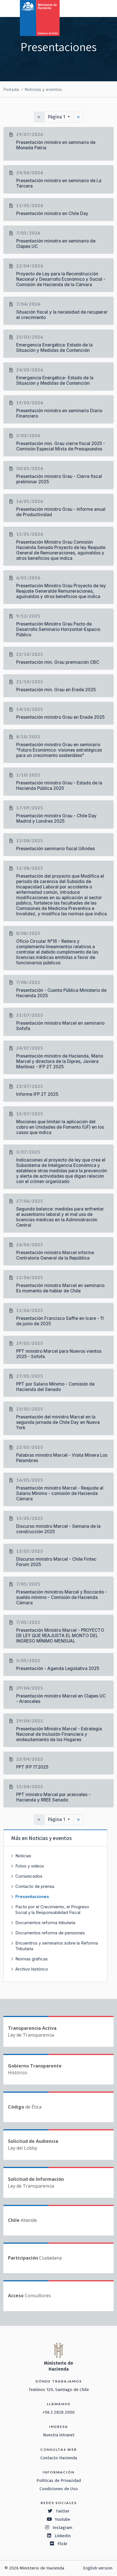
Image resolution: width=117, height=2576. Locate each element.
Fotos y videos (30, 1866)
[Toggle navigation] (89, 8)
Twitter (62, 2511)
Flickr (62, 2544)
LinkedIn (63, 2536)
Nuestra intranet (59, 2435)
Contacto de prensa (35, 1886)
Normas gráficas (32, 1959)
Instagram (62, 2528)
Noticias (23, 1856)
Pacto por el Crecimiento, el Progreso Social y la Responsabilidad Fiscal (52, 1910)
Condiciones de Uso (59, 2489)
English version (98, 2568)
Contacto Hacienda (59, 2458)
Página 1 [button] (57, 117)
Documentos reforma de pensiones (50, 1933)
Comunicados (29, 1876)
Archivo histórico (32, 1969)
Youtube (62, 2519)
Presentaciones (32, 1897)
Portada (11, 89)
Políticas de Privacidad (59, 2481)
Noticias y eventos (43, 89)
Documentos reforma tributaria (45, 1923)
